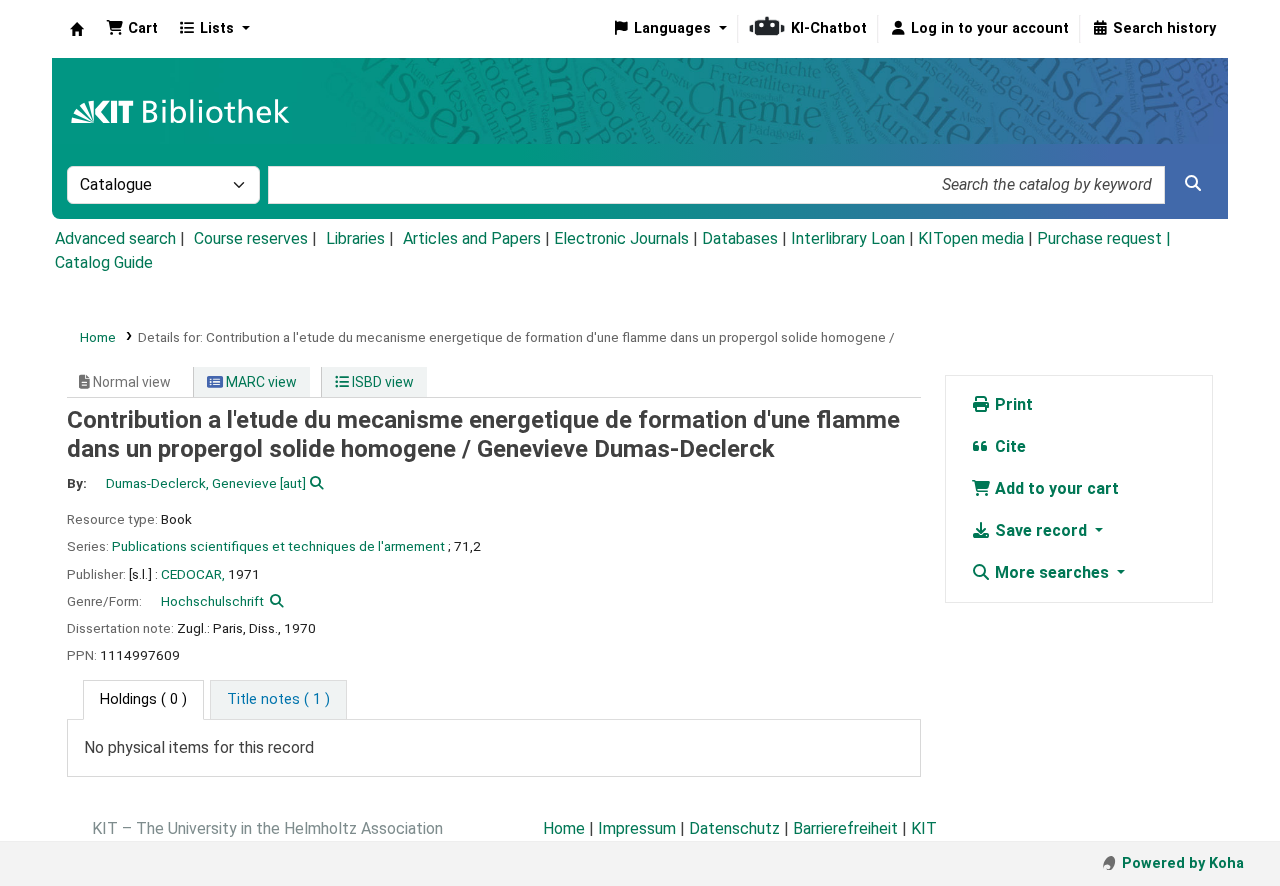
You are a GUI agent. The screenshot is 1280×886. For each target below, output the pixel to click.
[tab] (278, 700)
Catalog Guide (104, 262)
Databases (740, 238)
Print (1012, 404)
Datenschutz (734, 828)
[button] (132, 29)
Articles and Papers (472, 238)
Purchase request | (1104, 238)
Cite (1008, 446)
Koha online (77, 29)
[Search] (1193, 184)
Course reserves (251, 238)
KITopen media (971, 238)
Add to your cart (1055, 488)
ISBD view (381, 382)
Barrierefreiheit (845, 828)
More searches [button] (1052, 572)
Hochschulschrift (212, 601)
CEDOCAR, (193, 574)
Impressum (637, 828)
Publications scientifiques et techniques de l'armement (278, 546)
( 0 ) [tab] (143, 699)
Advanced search (115, 238)
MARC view (260, 382)
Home (98, 337)
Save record (1041, 530)
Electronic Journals (621, 238)
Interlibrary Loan (848, 238)
